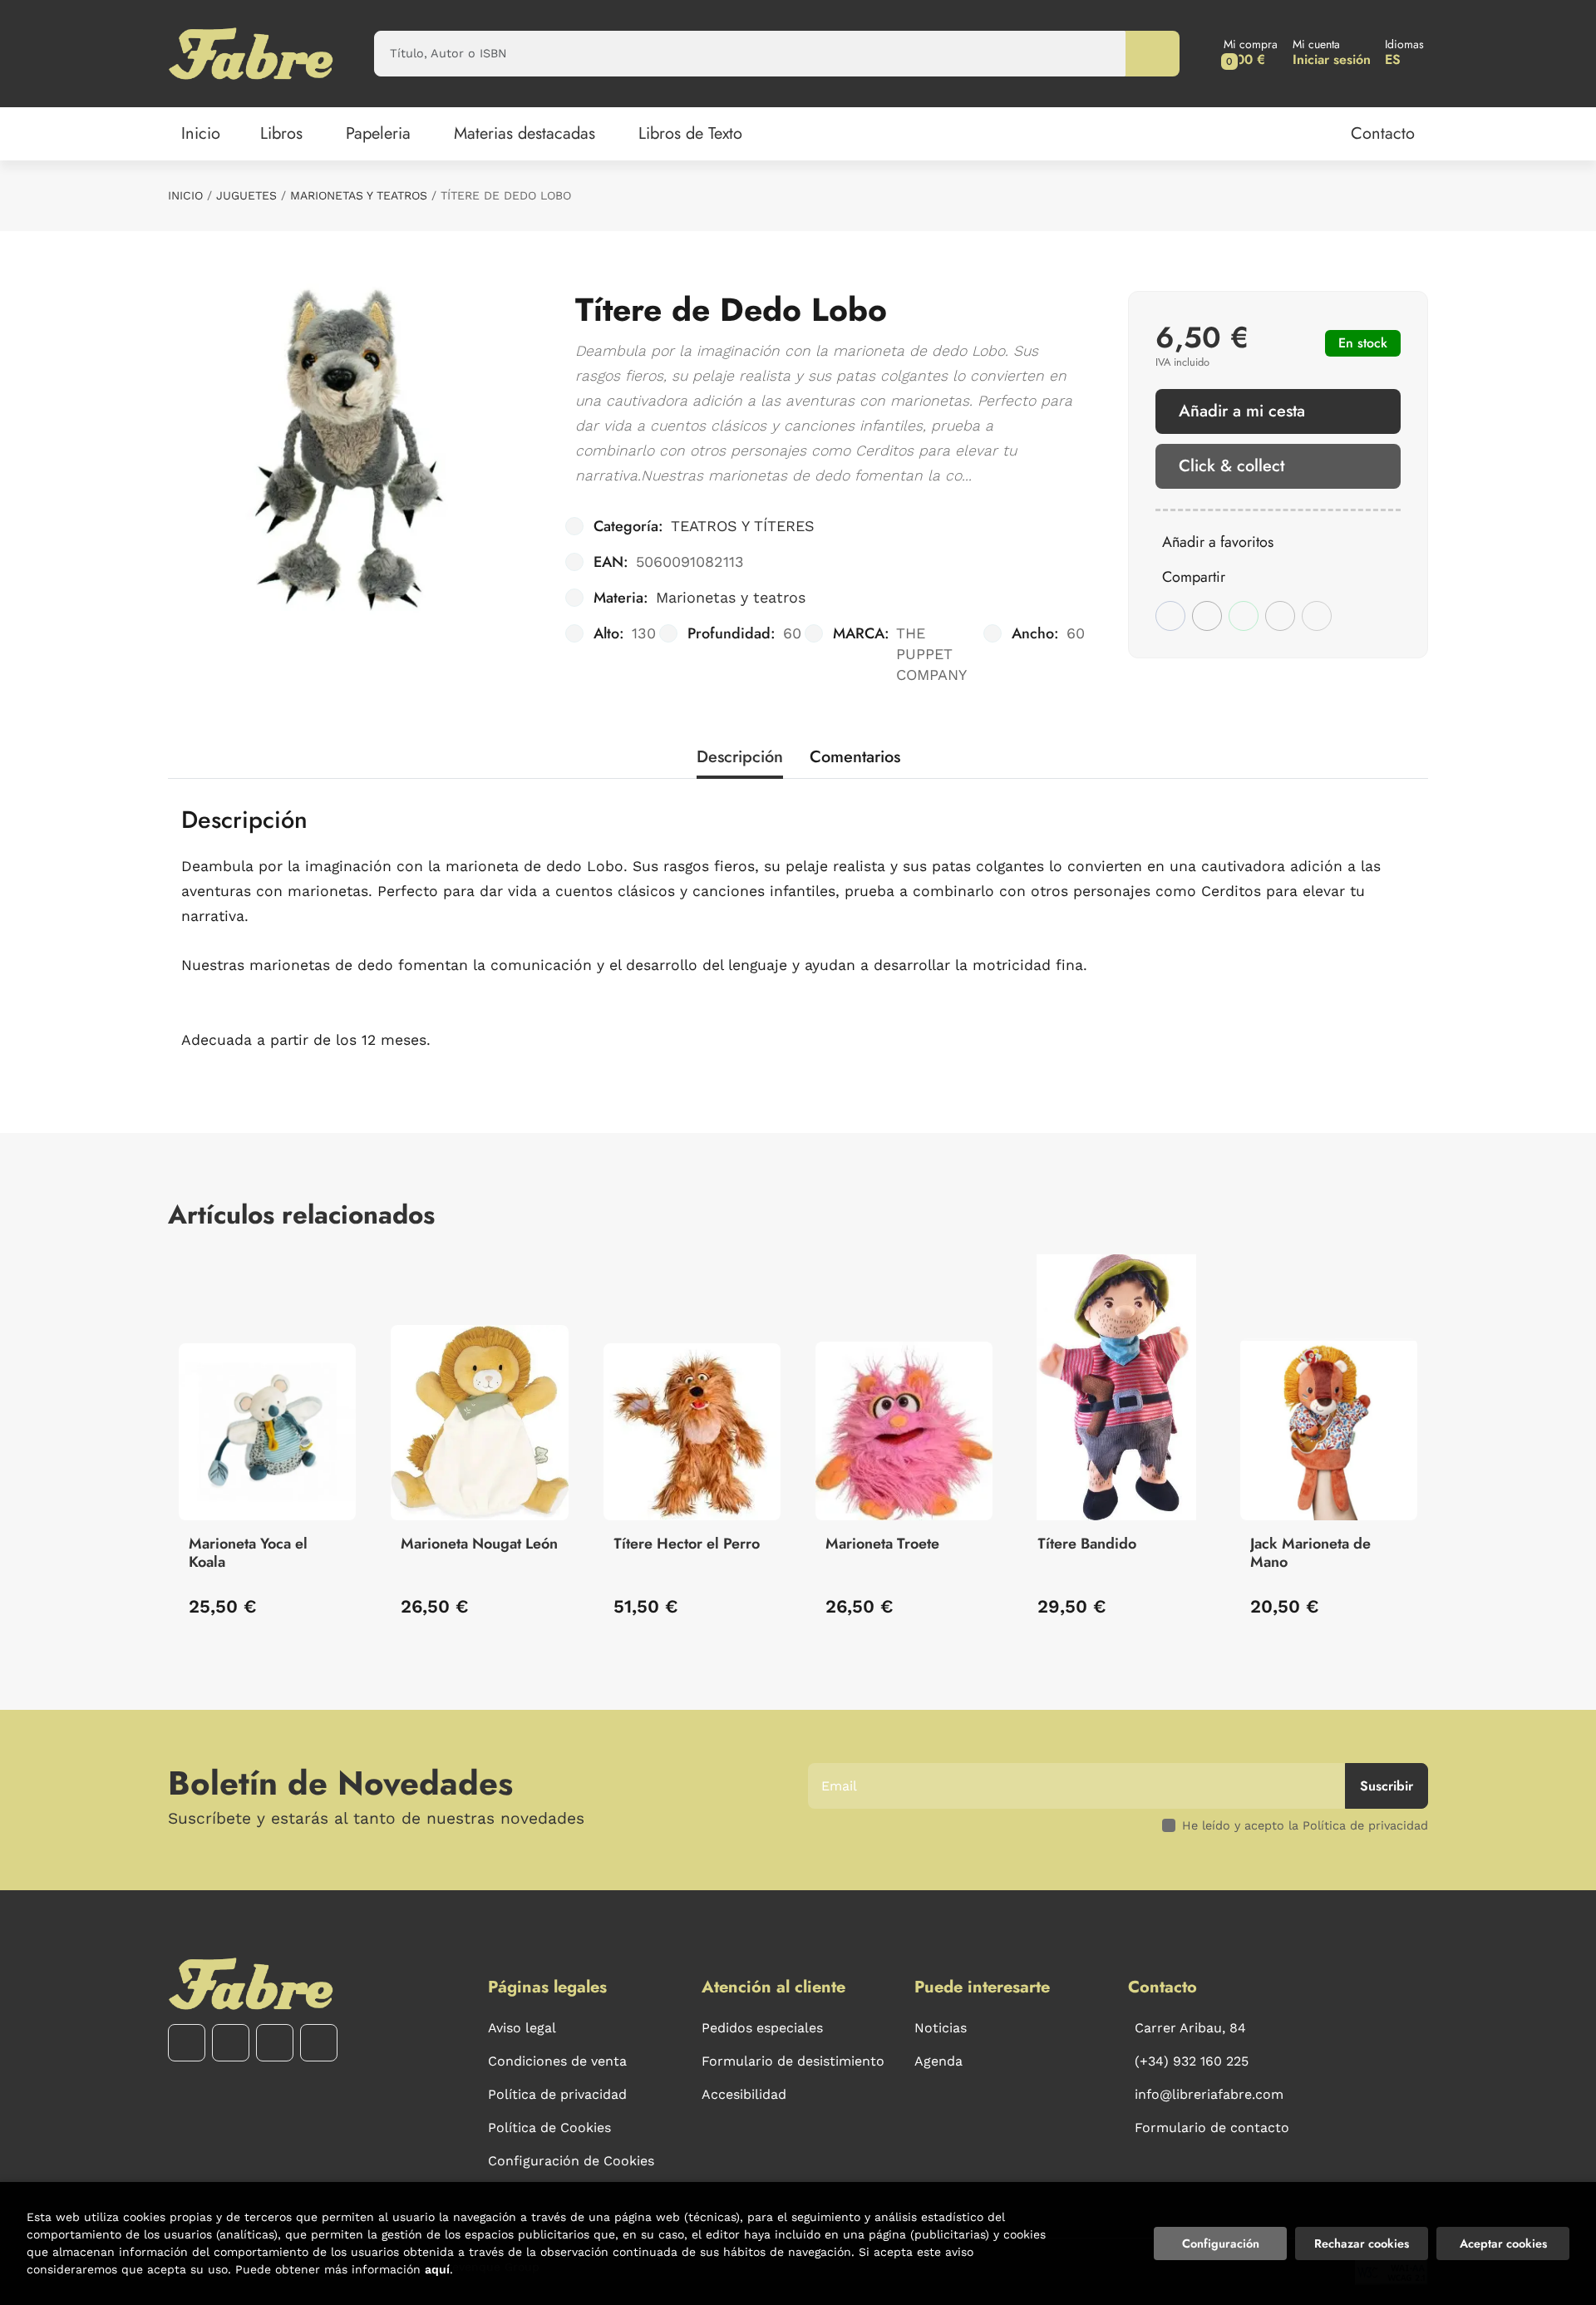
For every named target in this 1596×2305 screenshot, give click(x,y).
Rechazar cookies (1362, 2243)
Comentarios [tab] (855, 757)
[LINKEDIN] (319, 2043)
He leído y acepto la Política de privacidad (1305, 1825)
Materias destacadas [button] (525, 133)
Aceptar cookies (1503, 2243)
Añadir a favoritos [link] (1218, 542)
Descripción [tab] (740, 757)
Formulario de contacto (1212, 2128)
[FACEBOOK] (187, 2043)
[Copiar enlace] (1317, 616)
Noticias (941, 2028)
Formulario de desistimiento (793, 2061)
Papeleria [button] (378, 133)
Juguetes (246, 195)
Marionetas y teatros (359, 195)
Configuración (1221, 2243)
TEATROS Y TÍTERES (743, 526)
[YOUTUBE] (275, 2043)
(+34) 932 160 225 (1192, 2061)
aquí (437, 2269)
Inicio (185, 195)
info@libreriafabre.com (1209, 2094)
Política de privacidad (557, 2094)
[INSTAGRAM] (231, 2043)
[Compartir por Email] (1280, 616)
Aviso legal (522, 2028)
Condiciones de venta (557, 2061)
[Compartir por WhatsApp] (1244, 616)
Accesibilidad (744, 2094)
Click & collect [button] (1231, 466)
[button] (1251, 54)
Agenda (938, 2061)
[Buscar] (1153, 54)
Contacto (1383, 133)
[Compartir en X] (1207, 616)
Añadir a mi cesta (1242, 411)
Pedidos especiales (762, 2028)
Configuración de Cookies (571, 2161)
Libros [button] (281, 133)
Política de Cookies (549, 2128)
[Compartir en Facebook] (1170, 616)
